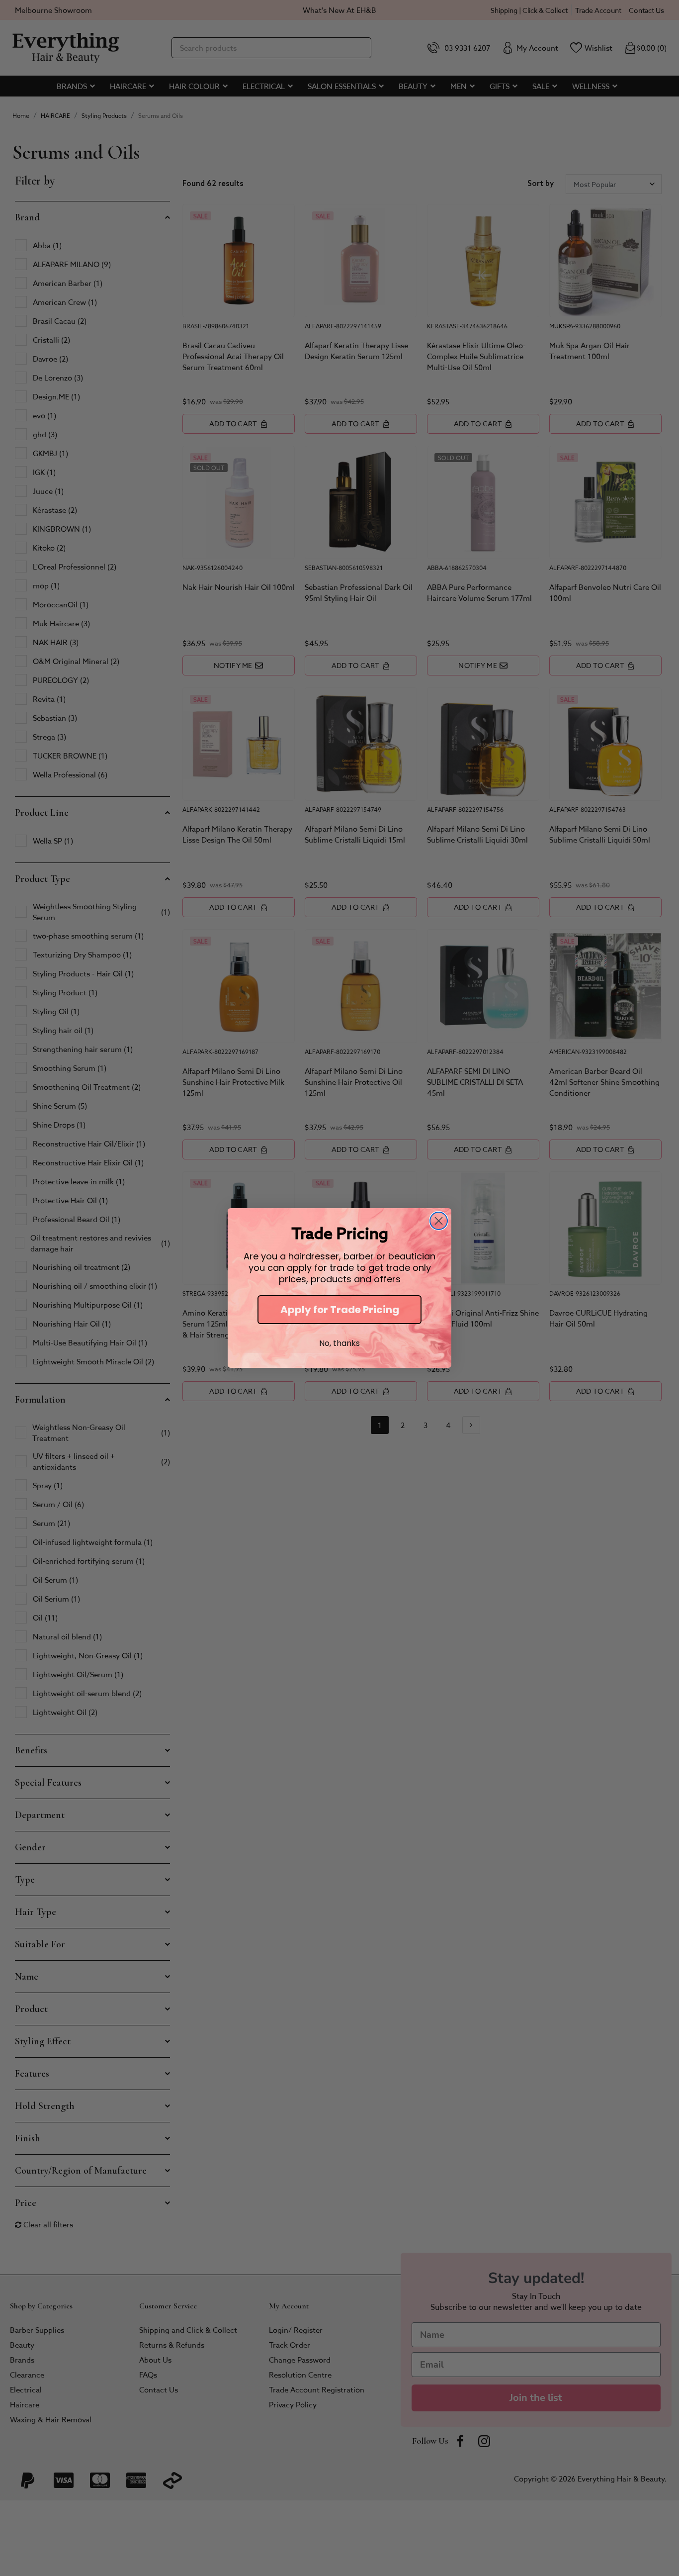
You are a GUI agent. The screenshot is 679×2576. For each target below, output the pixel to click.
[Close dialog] (439, 1221)
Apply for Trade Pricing (340, 1310)
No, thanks (339, 1343)
